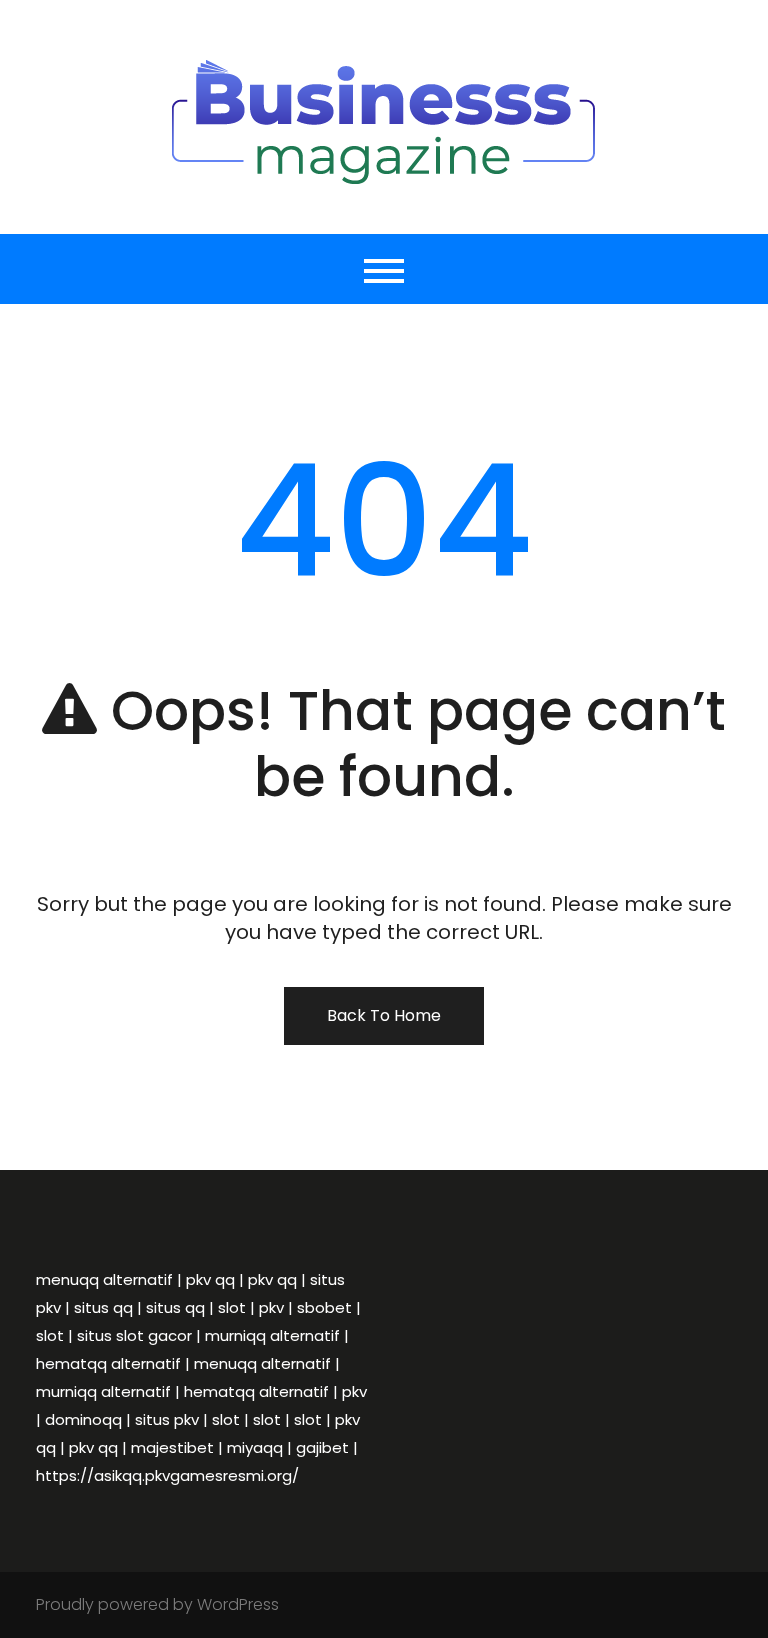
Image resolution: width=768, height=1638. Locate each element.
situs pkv (167, 1419)
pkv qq (210, 1279)
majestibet (172, 1447)
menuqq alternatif (104, 1279)
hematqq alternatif (108, 1363)
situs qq (103, 1307)
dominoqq (83, 1419)
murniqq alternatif (272, 1335)
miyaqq (255, 1447)
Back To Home (384, 1015)
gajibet (322, 1447)
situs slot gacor (134, 1335)
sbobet (324, 1307)
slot (232, 1307)
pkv (271, 1307)
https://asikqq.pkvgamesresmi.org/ (167, 1475)
